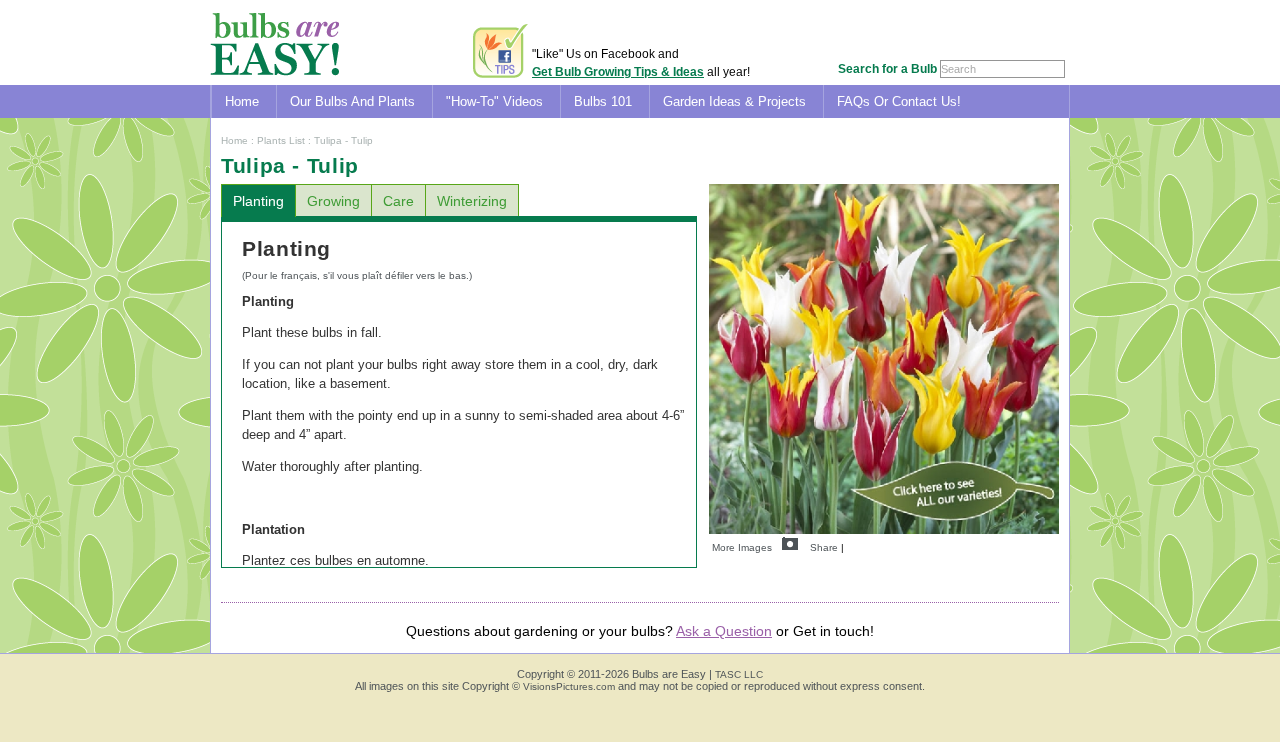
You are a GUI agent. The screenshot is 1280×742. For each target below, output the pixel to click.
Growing (333, 201)
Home (242, 101)
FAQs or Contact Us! (899, 101)
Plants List (281, 140)
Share (824, 547)
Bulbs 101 (603, 101)
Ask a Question (724, 631)
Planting (258, 201)
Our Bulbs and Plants (352, 101)
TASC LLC (739, 674)
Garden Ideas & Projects (734, 101)
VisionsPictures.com (569, 686)
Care (398, 201)
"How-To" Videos (494, 101)
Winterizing (472, 201)
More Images (742, 547)
